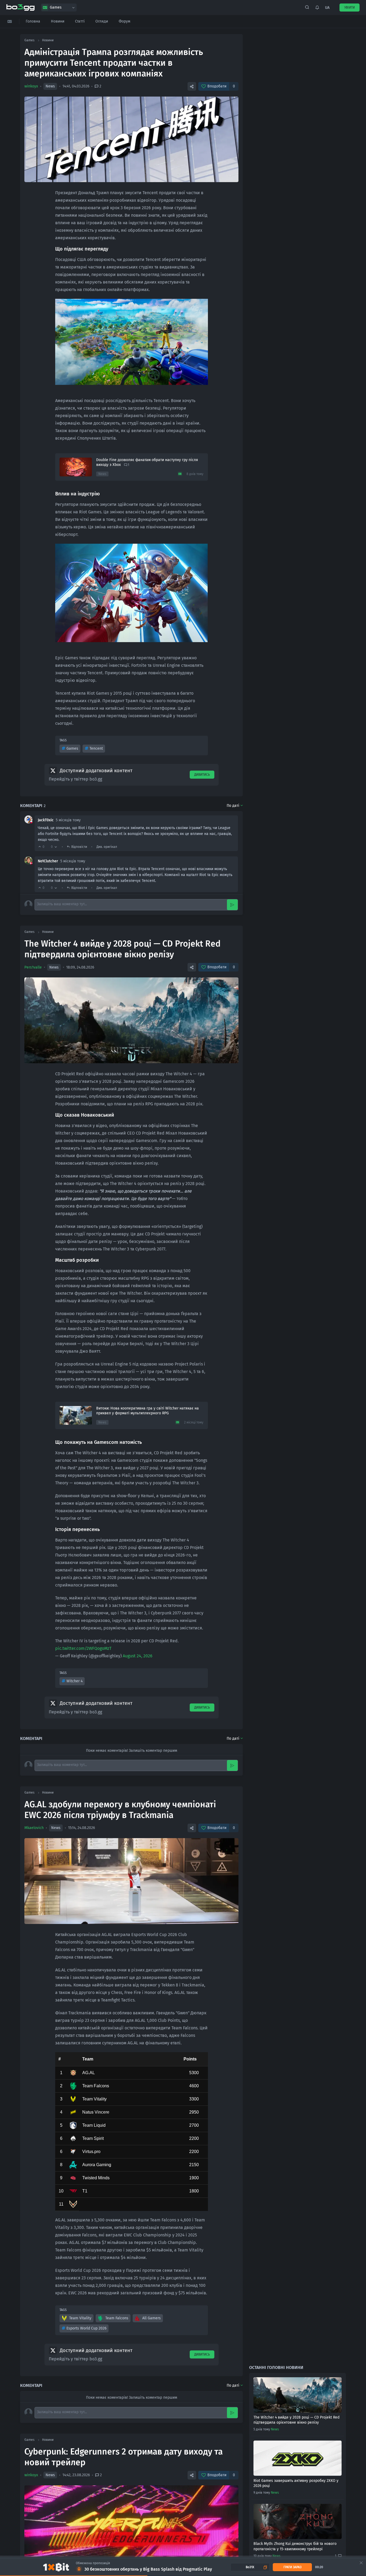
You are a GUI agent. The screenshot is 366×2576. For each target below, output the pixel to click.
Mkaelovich (34, 1828)
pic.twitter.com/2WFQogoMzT (83, 1648)
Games (72, 748)
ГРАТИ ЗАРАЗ (292, 2567)
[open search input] (307, 8)
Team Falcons (117, 2318)
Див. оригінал (107, 847)
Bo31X (250, 2567)
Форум (124, 21)
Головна (33, 21)
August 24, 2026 (138, 1656)
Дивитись (202, 775)
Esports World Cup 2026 (86, 2328)
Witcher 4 (74, 1681)
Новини (58, 21)
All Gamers (152, 2318)
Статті (80, 21)
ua (327, 8)
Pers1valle (33, 967)
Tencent (96, 748)
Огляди (102, 21)
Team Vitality (80, 2318)
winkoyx (31, 86)
